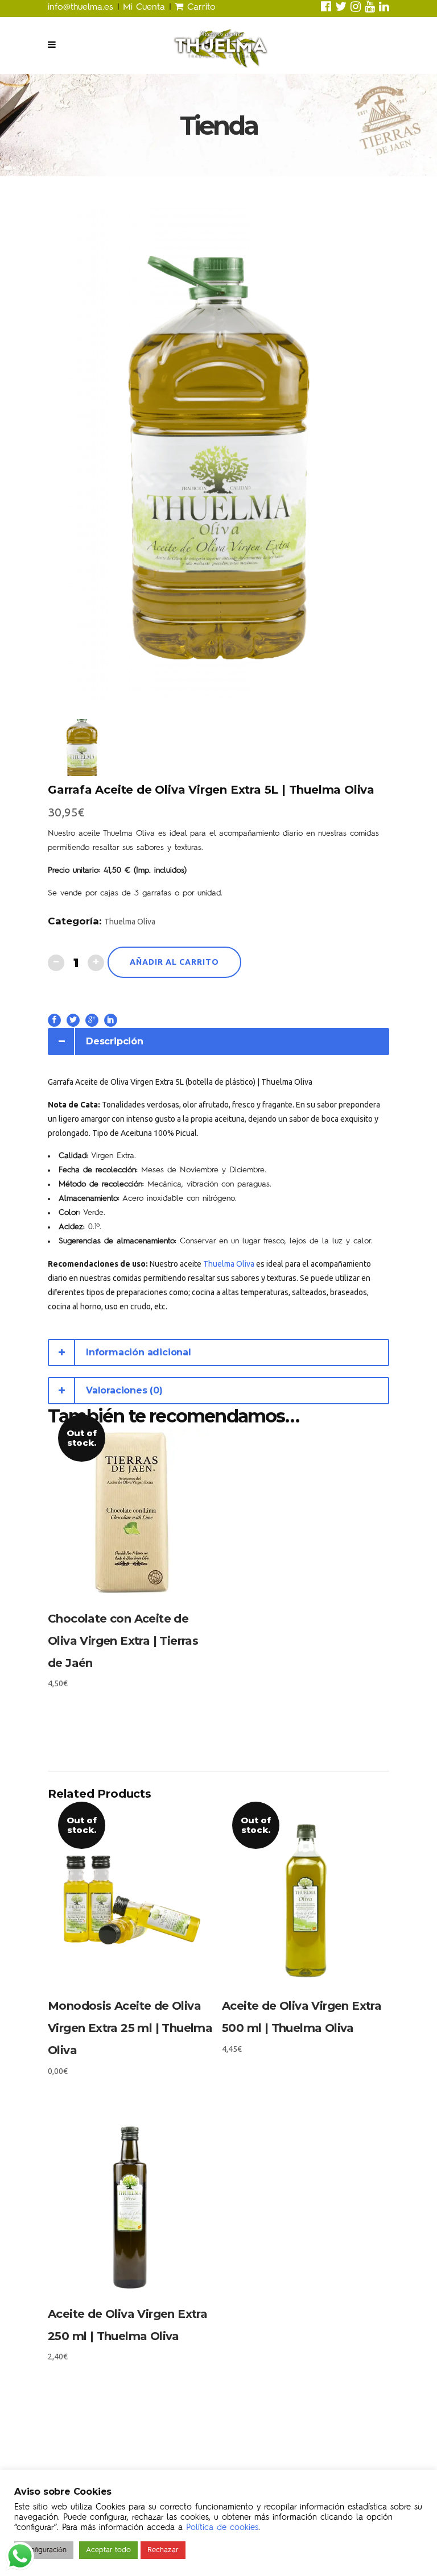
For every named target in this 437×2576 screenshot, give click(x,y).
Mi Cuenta (144, 7)
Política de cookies (222, 2528)
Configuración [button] (44, 2550)
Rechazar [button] (163, 2550)
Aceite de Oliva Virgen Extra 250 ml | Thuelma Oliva (127, 2325)
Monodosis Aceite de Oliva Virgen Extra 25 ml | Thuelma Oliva (130, 2028)
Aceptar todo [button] (108, 2550)
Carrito (199, 7)
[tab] (218, 1042)
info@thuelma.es (83, 7)
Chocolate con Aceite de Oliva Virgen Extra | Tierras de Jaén (123, 1641)
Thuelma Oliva (130, 922)
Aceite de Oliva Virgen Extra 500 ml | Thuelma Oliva (302, 2017)
